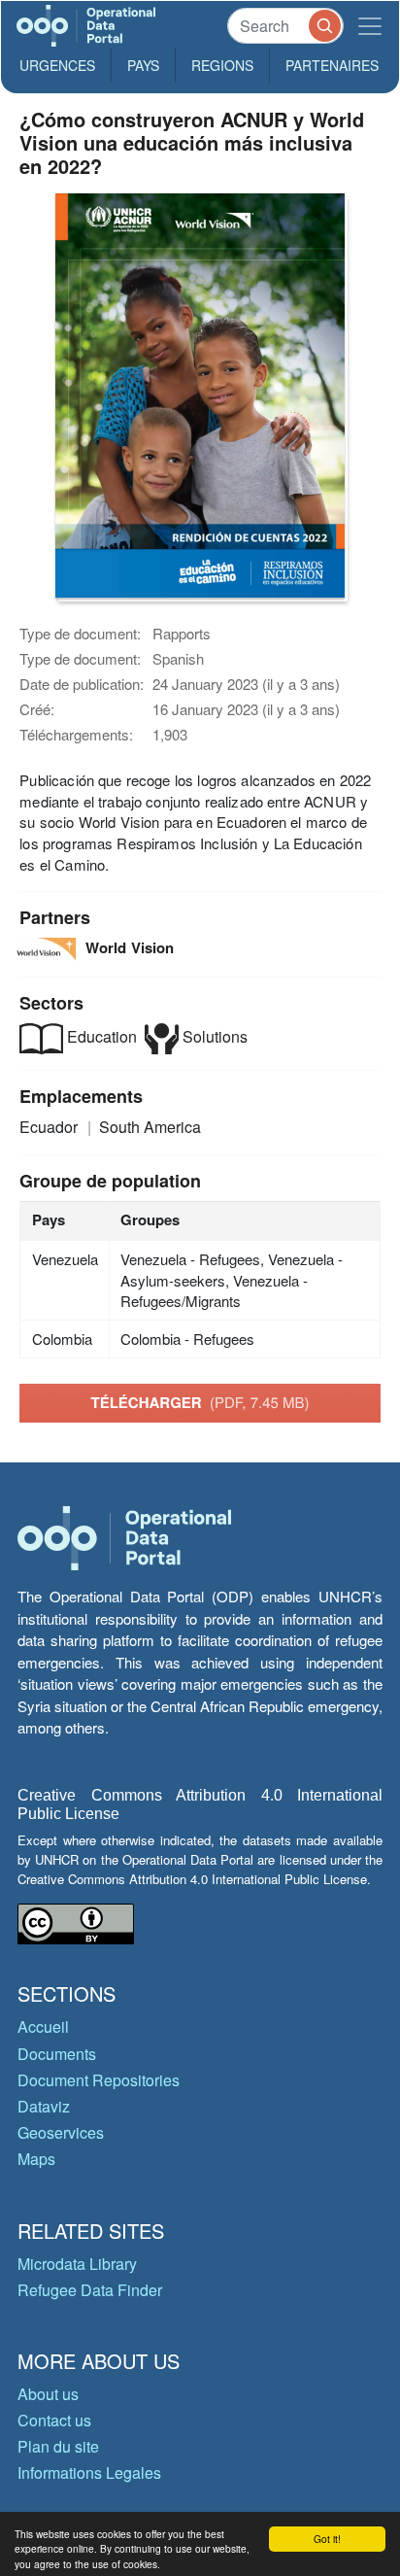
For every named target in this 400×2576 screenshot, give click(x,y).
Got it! (327, 2539)
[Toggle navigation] (370, 26)
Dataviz (44, 2106)
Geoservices (61, 2132)
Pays (143, 65)
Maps (36, 2159)
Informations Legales (89, 2473)
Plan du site (58, 2446)
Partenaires (332, 65)
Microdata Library (77, 2264)
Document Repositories (99, 2080)
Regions (222, 65)
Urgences (57, 65)
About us (48, 2394)
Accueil (43, 2026)
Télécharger (200, 1402)
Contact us (54, 2420)
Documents (57, 2054)
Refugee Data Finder (90, 2290)
